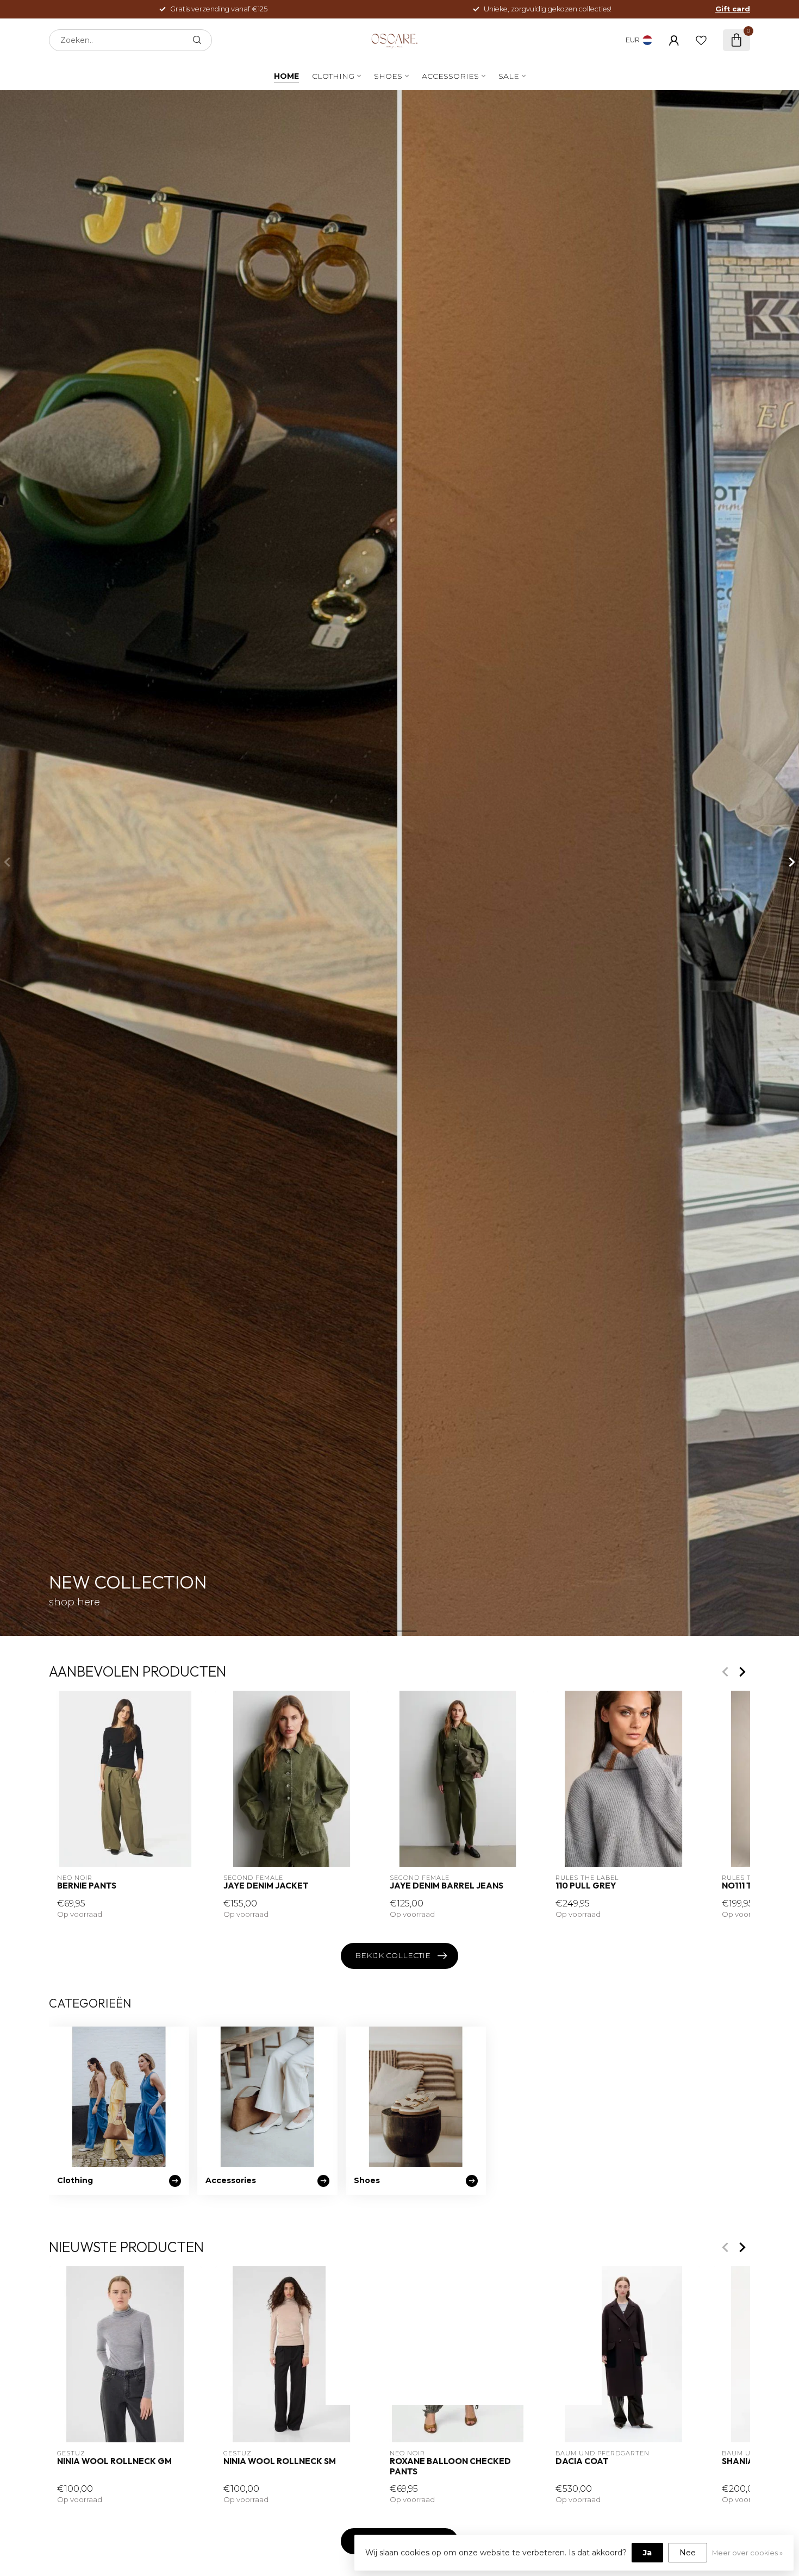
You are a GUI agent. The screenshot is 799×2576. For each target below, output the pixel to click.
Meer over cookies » (747, 2553)
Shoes (388, 76)
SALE (509, 76)
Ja (647, 2553)
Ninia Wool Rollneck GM (114, 2462)
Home (286, 76)
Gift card (733, 9)
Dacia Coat (582, 2462)
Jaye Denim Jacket (266, 1886)
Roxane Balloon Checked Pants (450, 2467)
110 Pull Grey (586, 1886)
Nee (688, 2553)
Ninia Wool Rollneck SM (280, 2462)
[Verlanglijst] (701, 40)
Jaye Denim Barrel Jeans (447, 1886)
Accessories (450, 76)
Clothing (333, 76)
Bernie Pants (87, 1886)
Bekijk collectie (393, 1955)
